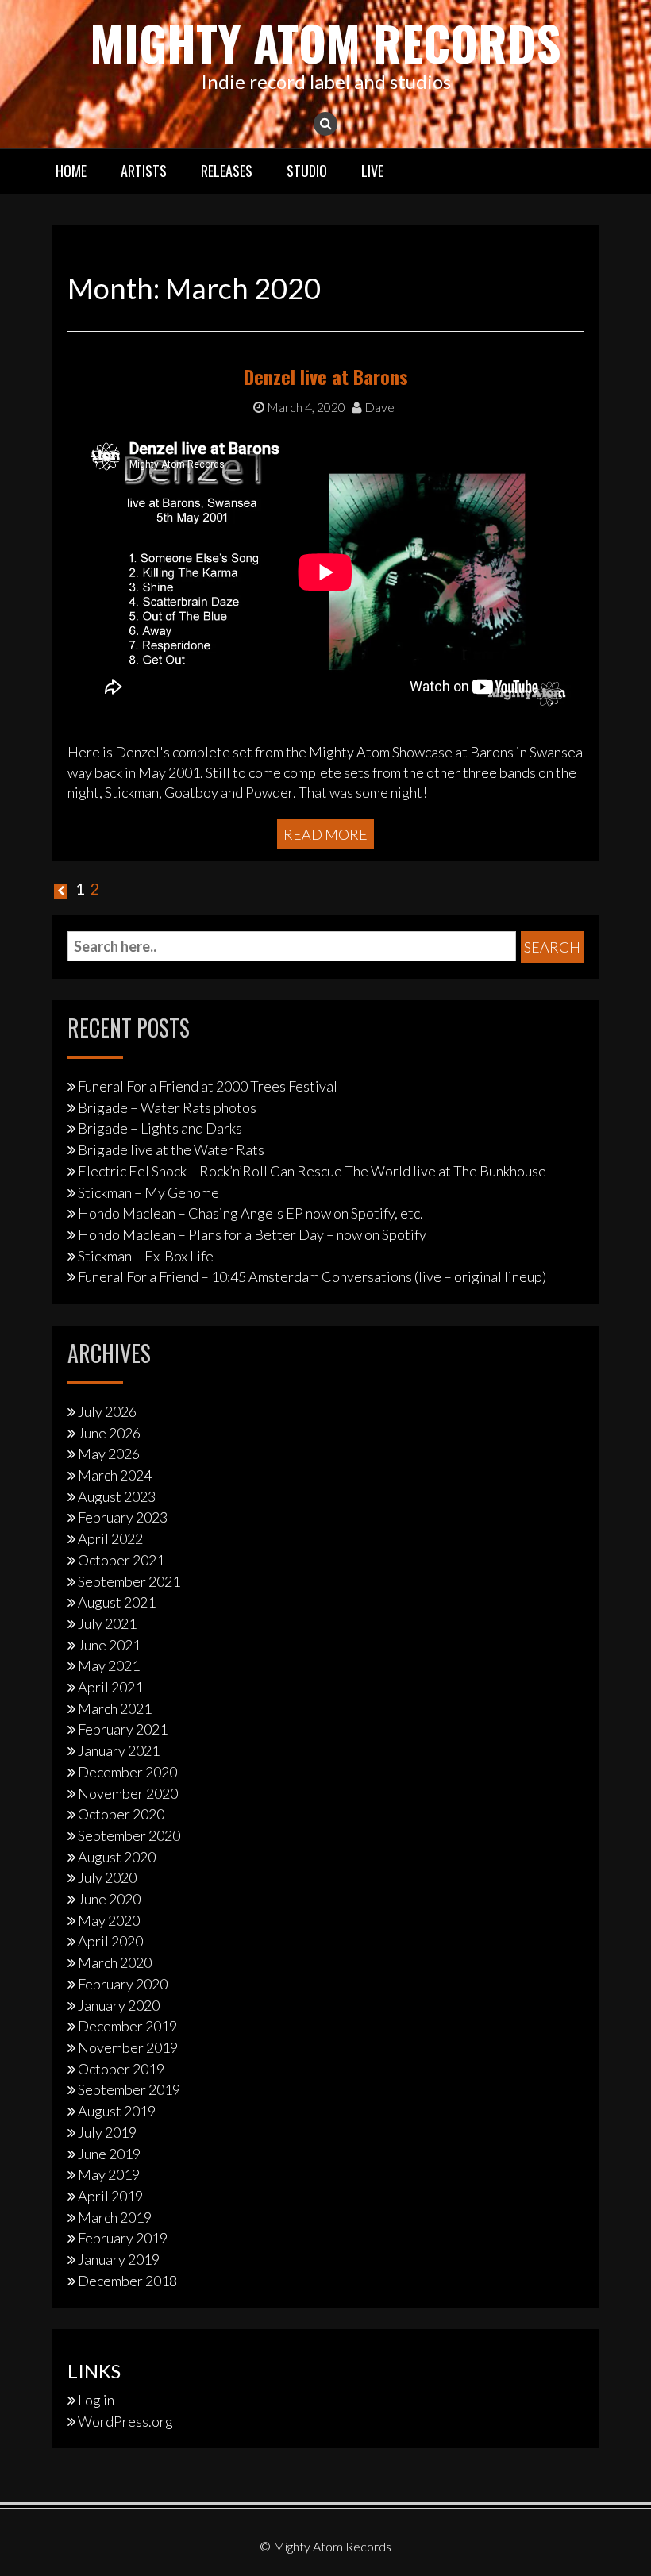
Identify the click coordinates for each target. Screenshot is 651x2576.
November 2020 (128, 1793)
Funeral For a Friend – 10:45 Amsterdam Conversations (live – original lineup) (312, 1276)
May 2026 (109, 1454)
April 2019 (110, 2196)
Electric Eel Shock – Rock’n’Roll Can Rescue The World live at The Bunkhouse (312, 1171)
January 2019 (119, 2259)
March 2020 (115, 1962)
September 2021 (129, 1581)
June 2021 (109, 1645)
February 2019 (123, 2238)
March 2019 (115, 2217)
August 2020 (117, 1857)
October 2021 (121, 1560)
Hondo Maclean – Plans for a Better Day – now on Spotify (252, 1234)
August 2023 (117, 1496)
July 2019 (107, 2132)
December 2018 (127, 2281)
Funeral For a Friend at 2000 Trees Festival (208, 1086)
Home (71, 171)
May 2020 (109, 1920)
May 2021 (109, 1665)
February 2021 (123, 1729)
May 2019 (109, 2174)
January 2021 (119, 1750)
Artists (144, 171)
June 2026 (109, 1433)
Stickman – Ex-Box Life (146, 1256)
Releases (227, 171)
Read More (325, 834)
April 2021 (110, 1687)
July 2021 (107, 1623)
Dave (378, 407)
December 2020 (127, 1772)
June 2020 (109, 1899)
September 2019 (129, 2089)
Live (372, 171)
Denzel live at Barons (326, 376)
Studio (307, 171)
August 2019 (117, 2111)
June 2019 (109, 2154)
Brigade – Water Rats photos (167, 1107)
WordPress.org (125, 2421)
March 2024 (115, 1475)
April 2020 (110, 1941)
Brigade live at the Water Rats (171, 1149)
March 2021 (115, 1708)
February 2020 (123, 1984)
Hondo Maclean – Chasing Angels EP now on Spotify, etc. (250, 1213)
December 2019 (127, 2026)
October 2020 (121, 1814)
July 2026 (107, 1411)
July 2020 (107, 1877)
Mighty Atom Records (325, 42)
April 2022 (110, 1538)
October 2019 (121, 2069)
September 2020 (129, 1835)
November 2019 (128, 2047)
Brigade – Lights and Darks (160, 1128)
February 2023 (123, 1517)
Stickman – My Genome (148, 1192)
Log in (96, 2400)
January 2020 (119, 2005)
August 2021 (117, 1602)
